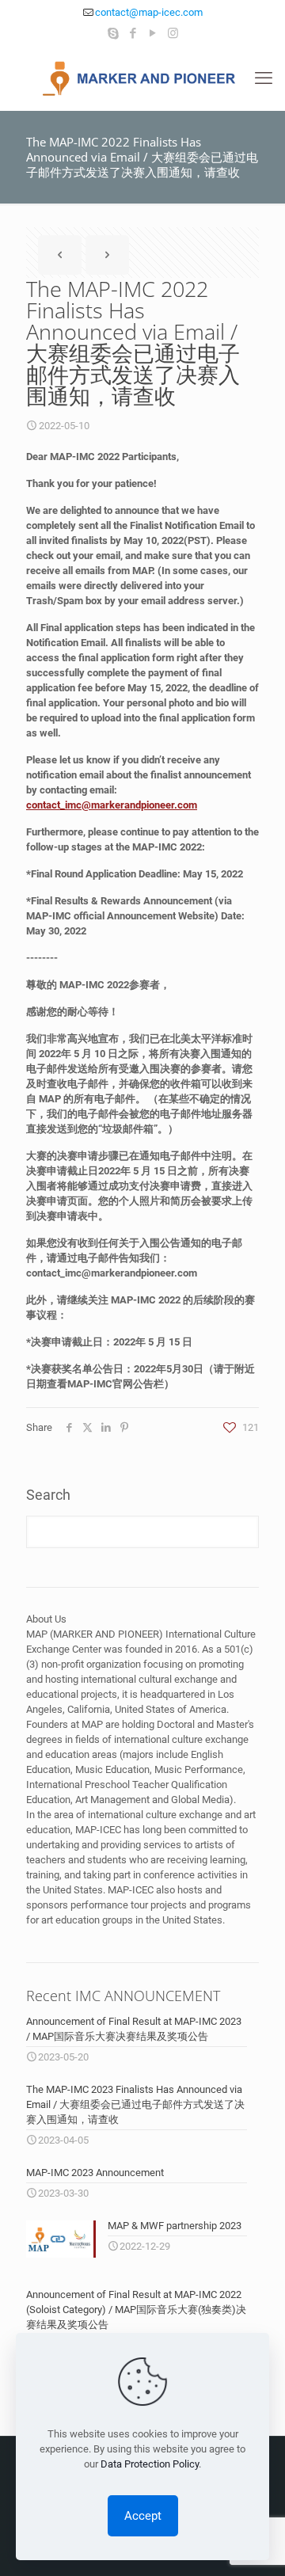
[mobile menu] (264, 78)
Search (48, 1495)
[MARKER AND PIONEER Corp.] (142, 78)
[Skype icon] (114, 33)
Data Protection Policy (150, 2464)
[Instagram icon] (173, 33)
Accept (143, 2516)
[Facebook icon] (133, 33)
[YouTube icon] (153, 33)
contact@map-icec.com (149, 12)
